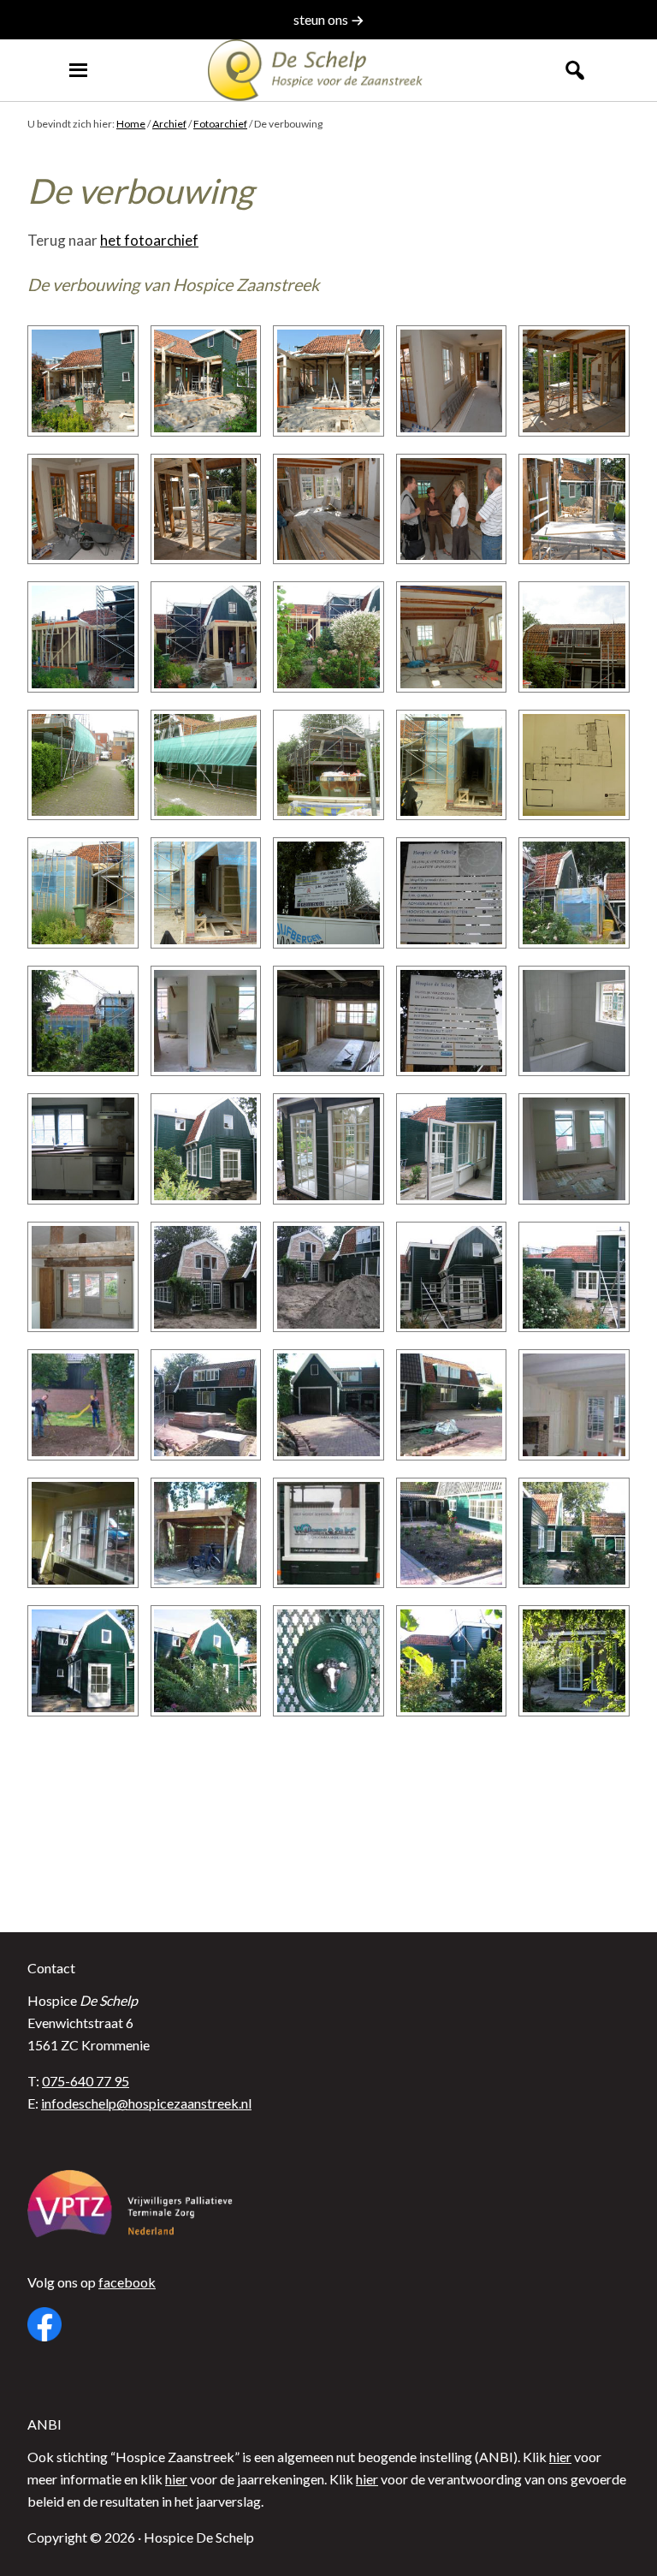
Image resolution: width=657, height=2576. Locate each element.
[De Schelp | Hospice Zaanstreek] (328, 70)
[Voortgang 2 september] (83, 1405)
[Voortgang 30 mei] (83, 637)
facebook (127, 2282)
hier (560, 2457)
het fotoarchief (149, 240)
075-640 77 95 (86, 2081)
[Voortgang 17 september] (574, 1405)
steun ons (322, 19)
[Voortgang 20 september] (452, 1533)
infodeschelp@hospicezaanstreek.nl (146, 2103)
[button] (575, 70)
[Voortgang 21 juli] (452, 1021)
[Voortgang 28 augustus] (206, 1277)
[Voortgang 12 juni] (452, 893)
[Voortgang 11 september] (206, 1405)
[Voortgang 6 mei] (83, 381)
